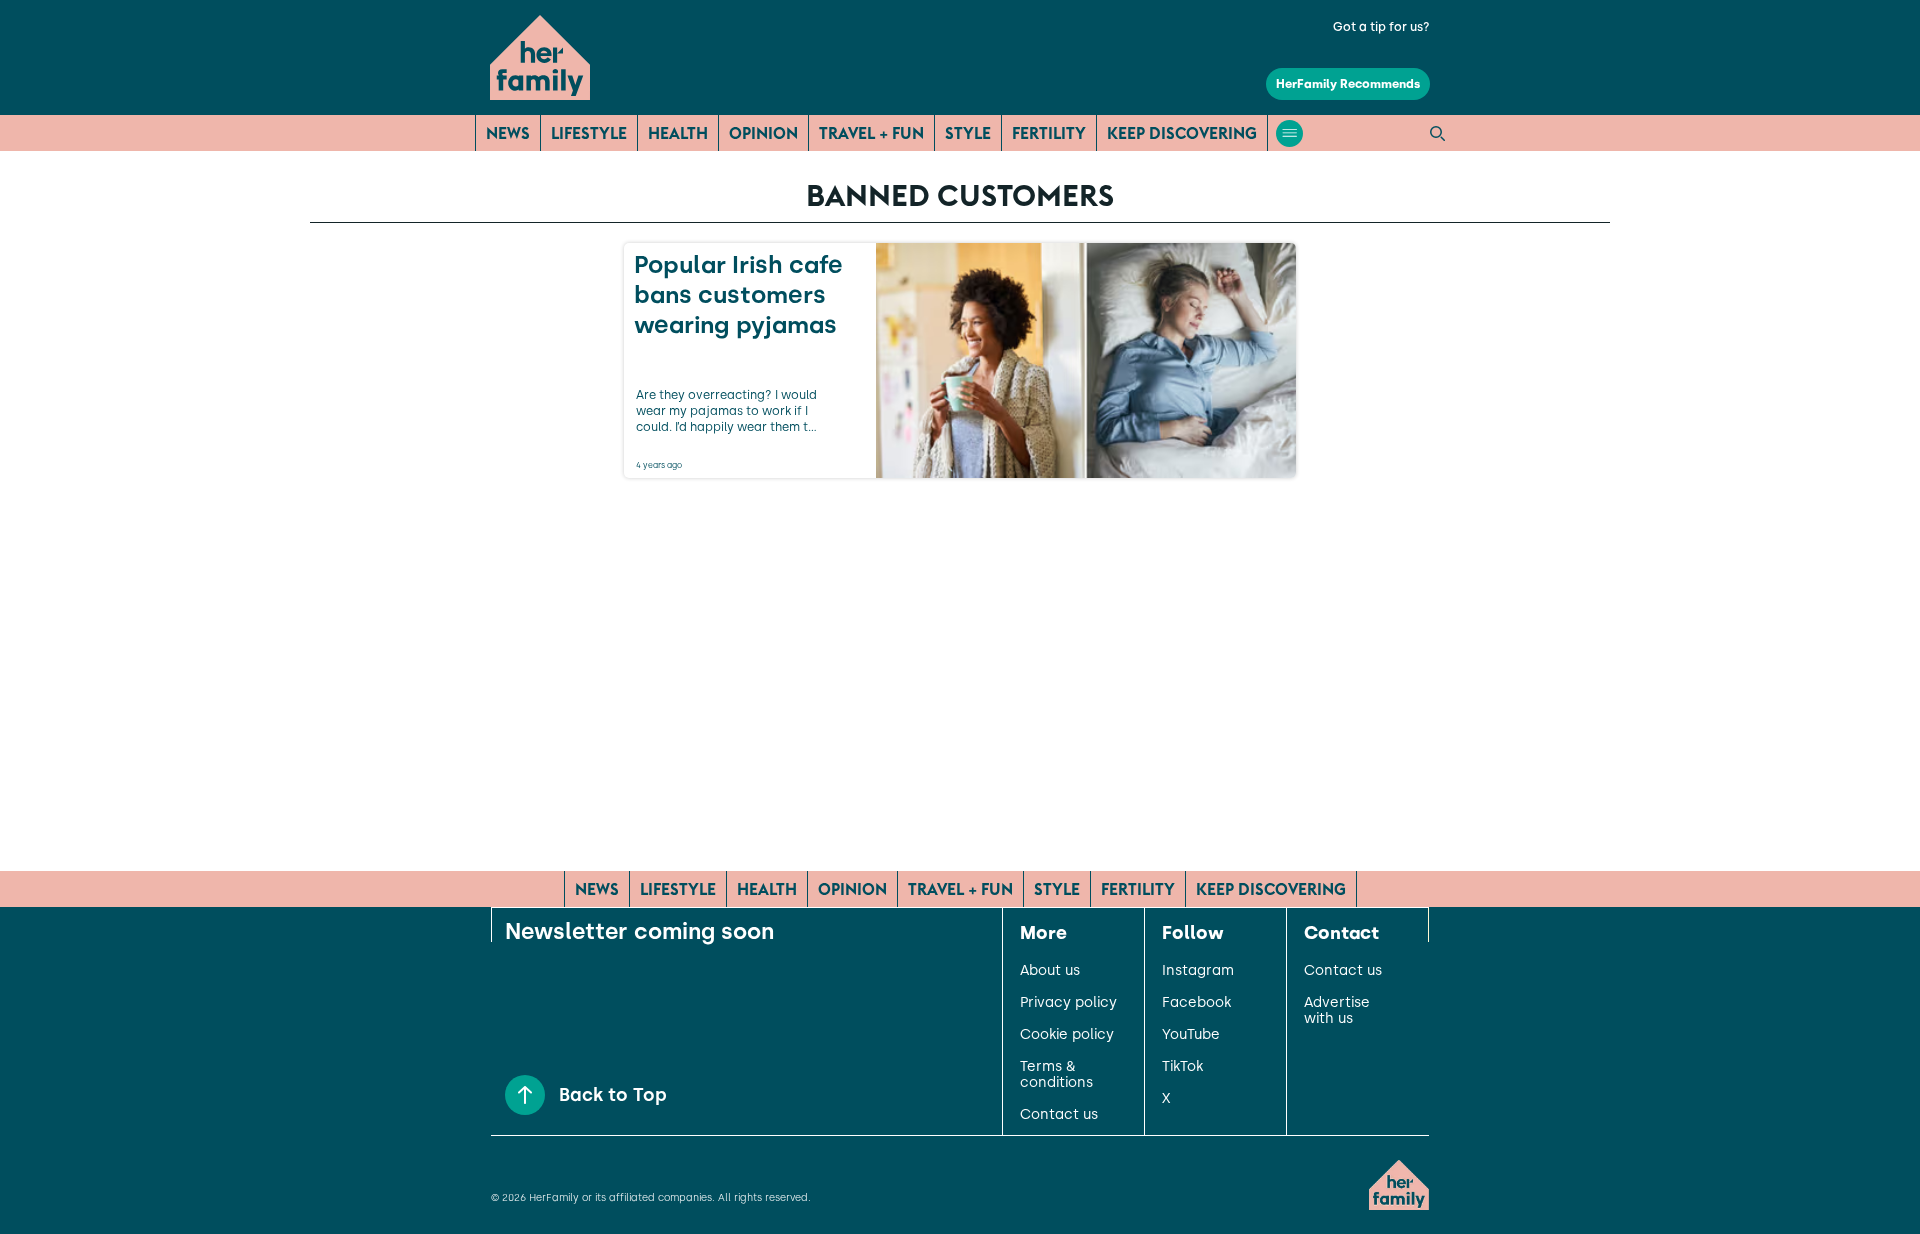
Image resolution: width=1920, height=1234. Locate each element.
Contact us (1059, 1115)
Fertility (1049, 133)
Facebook (1196, 1003)
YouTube (1191, 1035)
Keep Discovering (1182, 133)
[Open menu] (1289, 133)
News (508, 133)
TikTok (1182, 1067)
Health (678, 133)
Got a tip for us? (1381, 27)
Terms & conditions (1056, 1075)
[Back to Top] (525, 1095)
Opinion (763, 133)
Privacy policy (1068, 1003)
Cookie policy (1067, 1035)
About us (1050, 971)
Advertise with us (1337, 1011)
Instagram (1198, 971)
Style (968, 133)
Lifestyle (589, 133)
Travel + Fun (871, 133)
